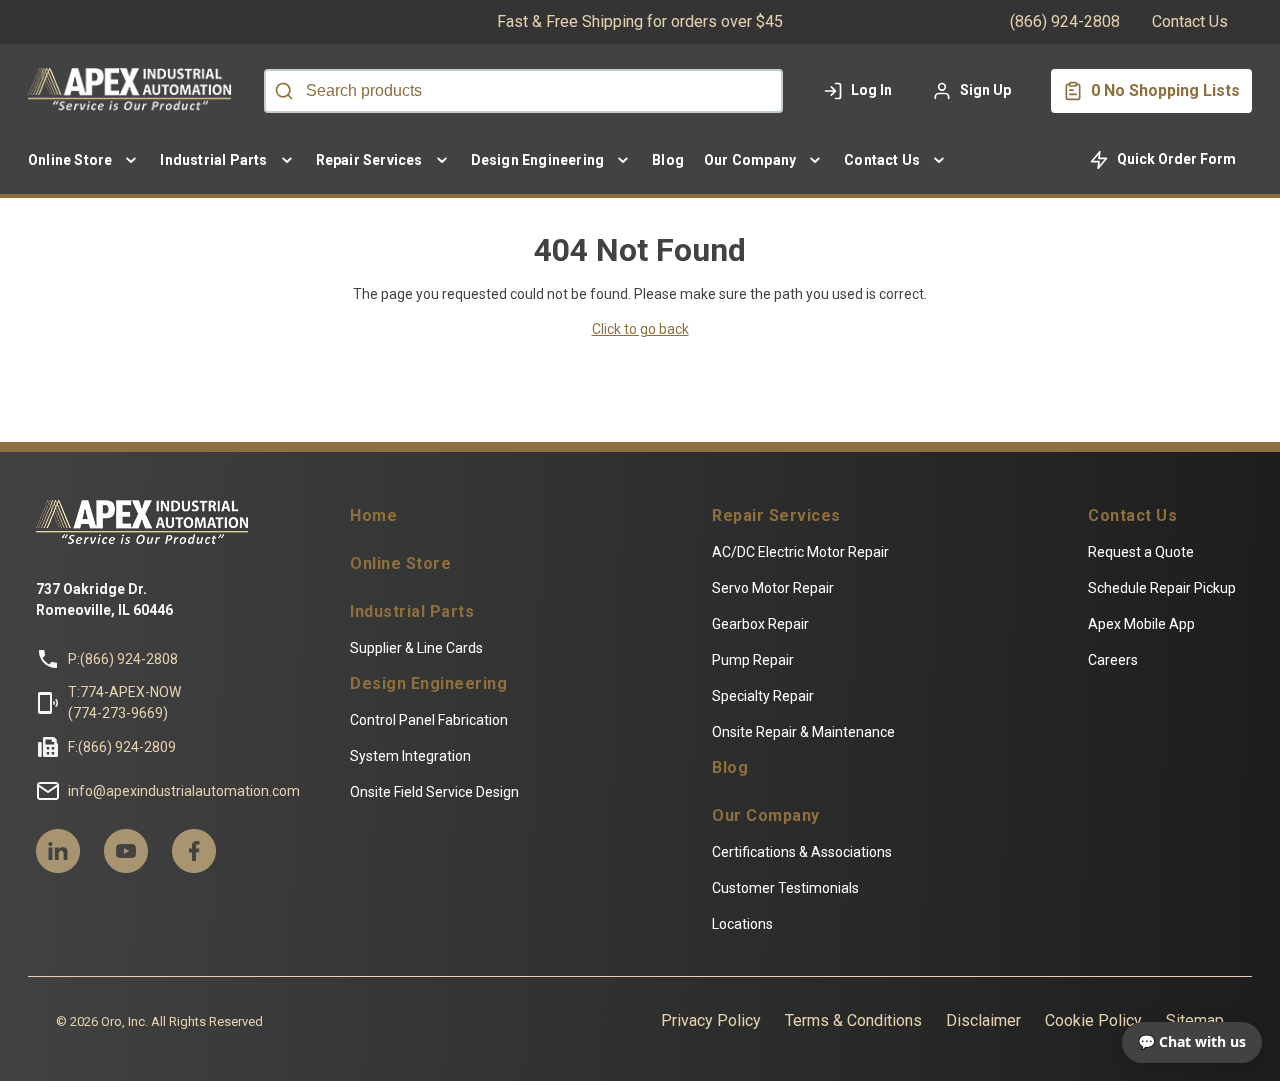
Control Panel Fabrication (429, 720)
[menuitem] (84, 160)
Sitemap (1195, 1020)
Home (373, 516)
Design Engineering (428, 684)
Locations (742, 924)
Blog (730, 768)
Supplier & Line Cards (416, 648)
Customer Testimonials (785, 888)
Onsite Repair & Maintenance (803, 732)
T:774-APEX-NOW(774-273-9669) (124, 702)
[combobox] (523, 91)
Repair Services (776, 516)
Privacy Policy (711, 1020)
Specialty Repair (763, 696)
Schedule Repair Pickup (1162, 588)
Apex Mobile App (1141, 624)
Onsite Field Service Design (434, 792)
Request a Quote (1141, 552)
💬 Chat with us (1192, 1041)
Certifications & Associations (802, 852)
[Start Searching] (284, 91)
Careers (1113, 660)
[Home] (134, 91)
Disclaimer (983, 1020)
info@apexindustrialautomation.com (184, 791)
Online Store (400, 564)
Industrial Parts (412, 612)
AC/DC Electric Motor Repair (800, 552)
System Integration (410, 756)
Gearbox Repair (760, 624)
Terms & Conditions (853, 1020)
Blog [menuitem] (668, 160)
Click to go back (640, 329)
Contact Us (1190, 21)
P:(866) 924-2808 (123, 659)
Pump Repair (753, 660)
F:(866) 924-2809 (122, 747)
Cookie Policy (1093, 1020)
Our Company (766, 816)
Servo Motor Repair (773, 588)
